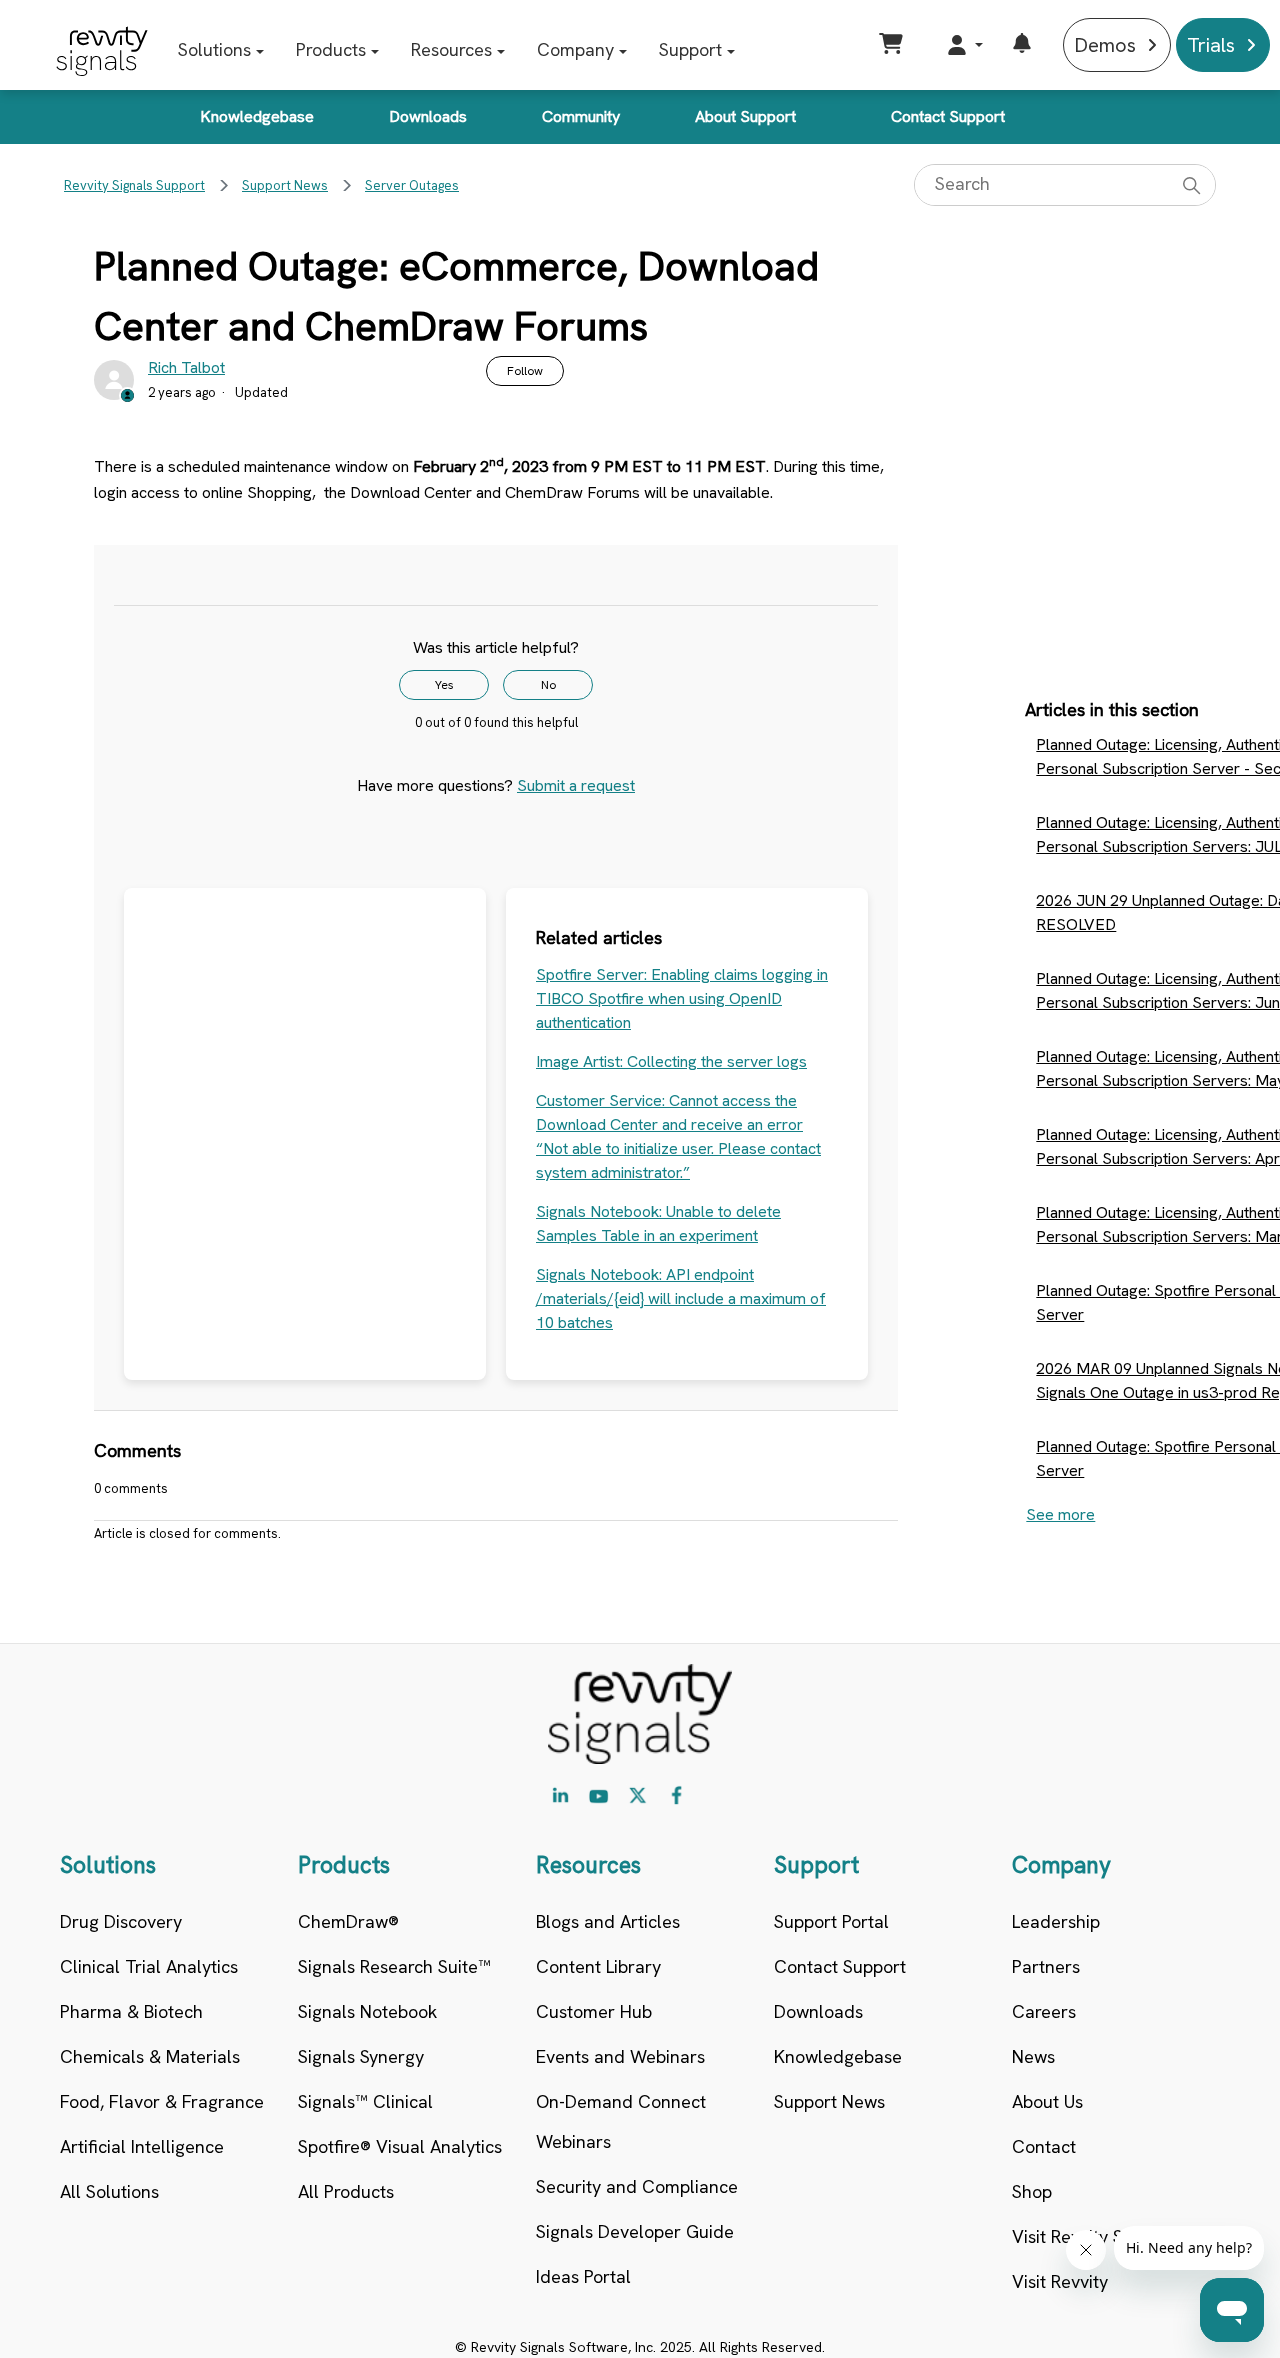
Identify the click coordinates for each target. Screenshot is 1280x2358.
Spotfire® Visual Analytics (400, 2146)
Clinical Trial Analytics (149, 1966)
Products (331, 49)
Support (690, 49)
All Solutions (109, 2191)
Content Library (598, 1966)
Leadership (1056, 1921)
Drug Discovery (121, 1921)
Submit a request (576, 785)
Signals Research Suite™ (394, 1966)
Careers (1044, 2011)
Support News (285, 185)
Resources (451, 49)
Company (575, 49)
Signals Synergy (361, 2056)
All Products (346, 2191)
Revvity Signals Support (134, 185)
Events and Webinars (620, 2056)
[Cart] (893, 45)
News (1033, 2056)
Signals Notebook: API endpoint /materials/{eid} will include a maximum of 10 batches (681, 1298)
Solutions (214, 49)
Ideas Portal (583, 2276)
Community (581, 116)
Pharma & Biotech (131, 2011)
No (548, 685)
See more (1060, 1514)
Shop (1032, 2191)
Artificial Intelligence (142, 2146)
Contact (1044, 2146)
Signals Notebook (367, 2011)
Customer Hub (594, 2011)
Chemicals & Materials (150, 2056)
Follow (525, 371)
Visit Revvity (1060, 2281)
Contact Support (948, 116)
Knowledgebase (257, 116)
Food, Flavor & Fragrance (162, 2101)
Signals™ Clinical (365, 2101)
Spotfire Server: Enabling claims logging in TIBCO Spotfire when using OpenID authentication (682, 998)
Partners (1046, 1966)
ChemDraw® (348, 1921)
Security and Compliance (637, 2186)
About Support (745, 116)
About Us (1047, 2101)
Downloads (428, 116)
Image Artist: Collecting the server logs (671, 1061)
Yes (444, 685)
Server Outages (412, 185)
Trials (1211, 45)
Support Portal (831, 1921)
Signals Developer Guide (635, 2231)
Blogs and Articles (608, 1921)
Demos (1105, 45)
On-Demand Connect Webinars (621, 2121)
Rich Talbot (186, 367)
